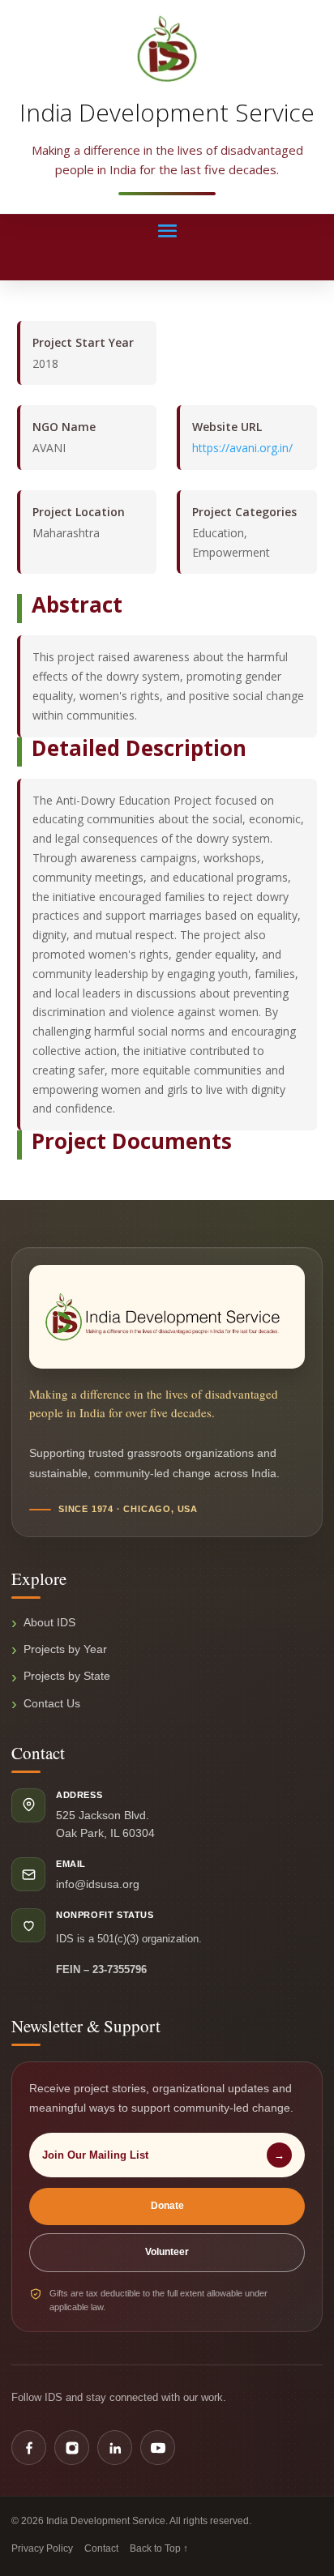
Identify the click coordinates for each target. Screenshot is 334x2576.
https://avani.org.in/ (242, 448)
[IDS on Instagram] (72, 2448)
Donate (167, 2206)
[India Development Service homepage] (167, 1317)
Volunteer (167, 2252)
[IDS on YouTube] (158, 2448)
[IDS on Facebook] (29, 2448)
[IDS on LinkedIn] (115, 2448)
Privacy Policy (42, 2548)
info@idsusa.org (98, 1884)
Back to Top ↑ (159, 2548)
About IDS (49, 1622)
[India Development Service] (167, 49)
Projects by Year (65, 1649)
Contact (101, 2548)
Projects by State (67, 1676)
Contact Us (52, 1703)
